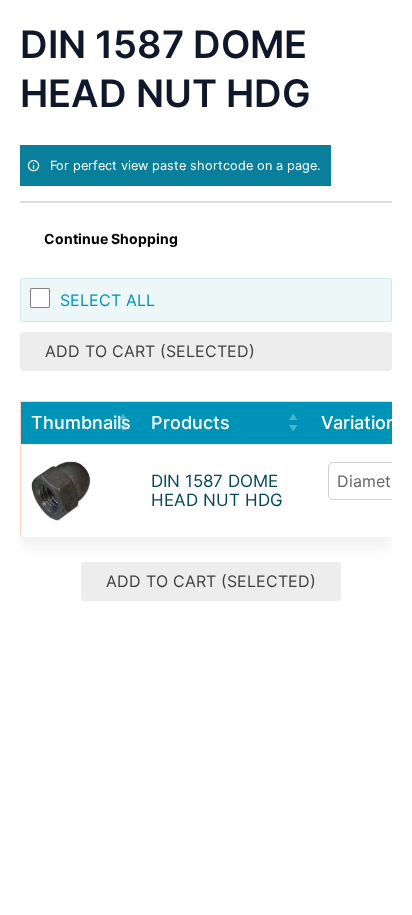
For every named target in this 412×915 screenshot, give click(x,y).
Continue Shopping (111, 238)
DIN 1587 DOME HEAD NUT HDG (217, 491)
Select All (107, 300)
